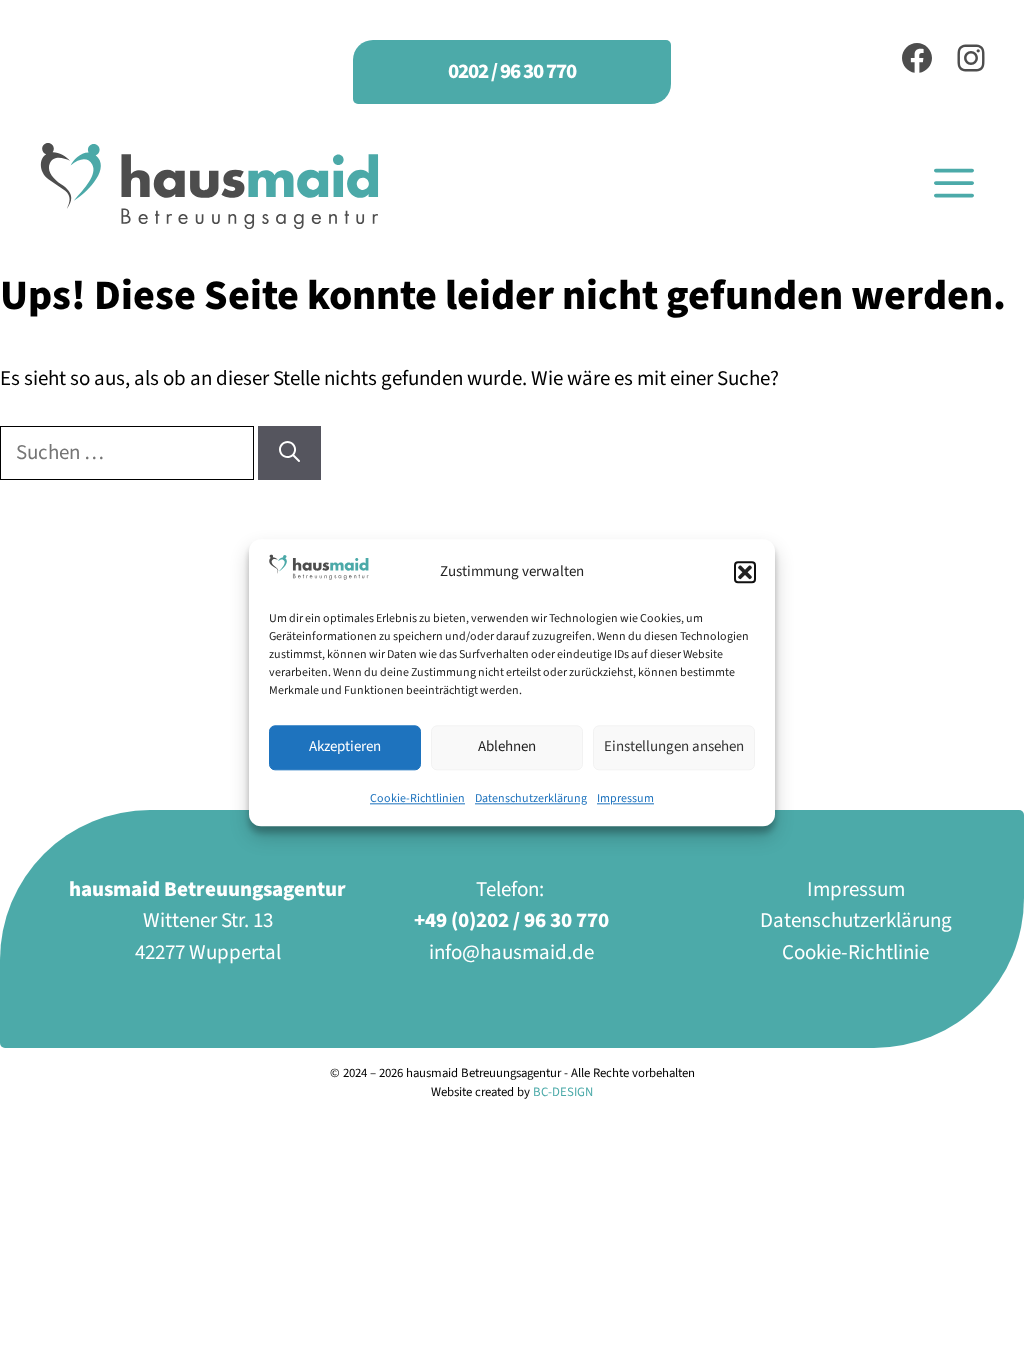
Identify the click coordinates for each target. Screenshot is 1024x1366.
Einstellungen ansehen (674, 747)
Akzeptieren (345, 747)
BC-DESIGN (563, 1092)
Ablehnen (507, 747)
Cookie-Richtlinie (855, 952)
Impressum (625, 798)
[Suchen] (289, 453)
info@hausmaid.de (511, 952)
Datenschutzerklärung (531, 798)
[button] (745, 572)
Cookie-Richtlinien (417, 798)
